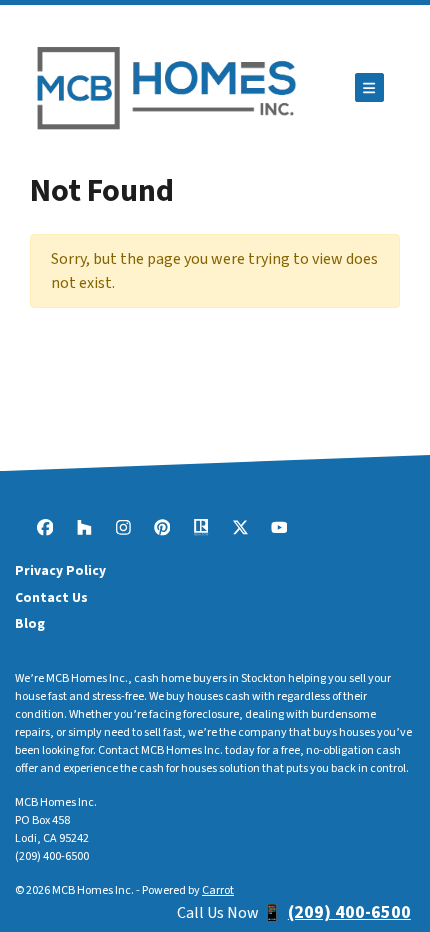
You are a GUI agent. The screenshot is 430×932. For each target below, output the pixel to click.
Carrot (218, 890)
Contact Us (51, 597)
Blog (30, 623)
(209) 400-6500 (52, 856)
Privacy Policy (60, 570)
